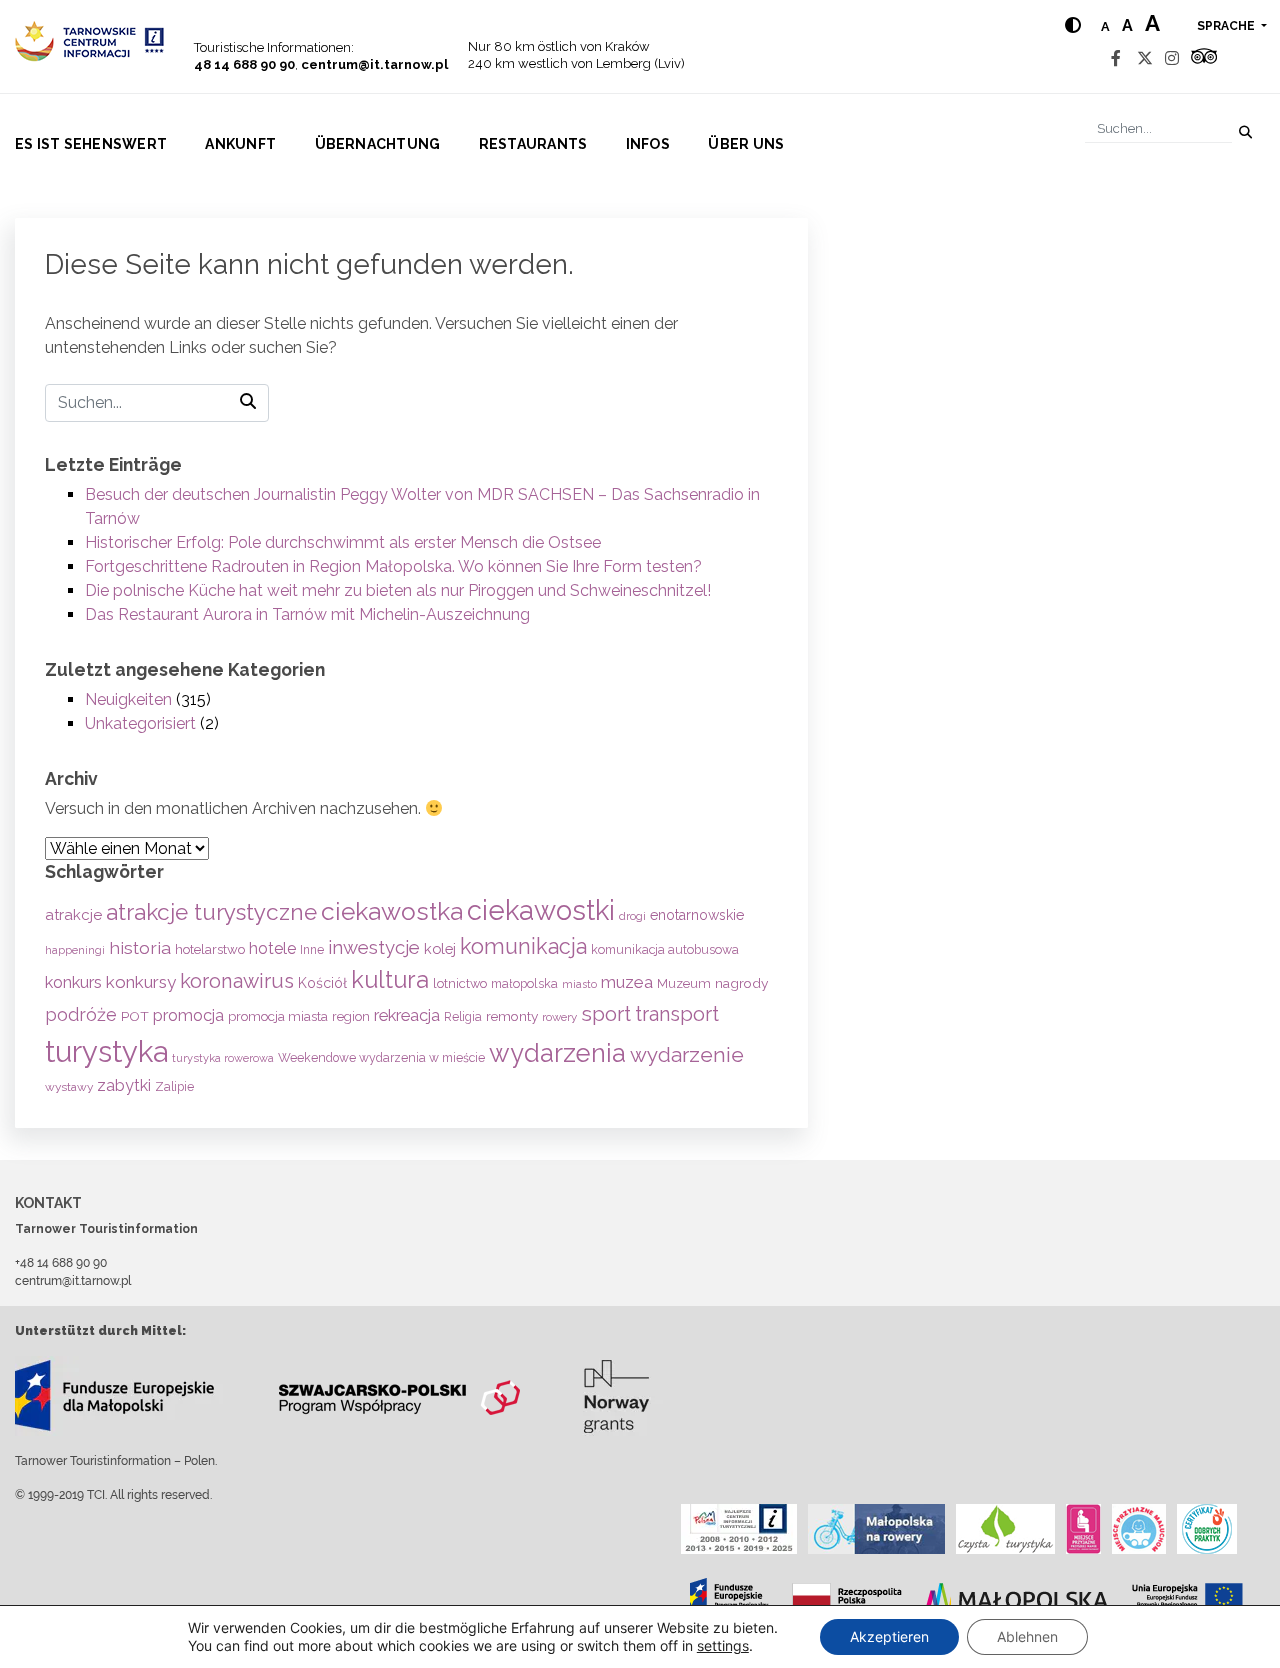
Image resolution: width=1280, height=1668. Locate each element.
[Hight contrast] (1073, 25)
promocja (188, 1015)
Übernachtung (378, 144)
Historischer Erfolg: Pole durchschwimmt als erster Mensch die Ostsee (343, 542)
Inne (312, 950)
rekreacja (407, 1015)
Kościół (322, 983)
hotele (272, 948)
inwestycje (374, 947)
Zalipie (174, 1086)
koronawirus (237, 981)
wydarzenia (557, 1053)
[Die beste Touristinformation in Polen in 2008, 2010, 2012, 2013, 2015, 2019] (739, 1529)
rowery (559, 1017)
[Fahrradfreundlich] (876, 1529)
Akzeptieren (889, 1636)
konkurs (73, 982)
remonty (512, 1016)
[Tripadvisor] (1204, 58)
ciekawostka (392, 911)
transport (677, 1014)
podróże (81, 1014)
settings (723, 1645)
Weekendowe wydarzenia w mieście (381, 1057)
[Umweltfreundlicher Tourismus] (1005, 1529)
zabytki (124, 1085)
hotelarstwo (210, 949)
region (351, 1016)
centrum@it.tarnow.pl (374, 64)
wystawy (69, 1087)
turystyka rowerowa (223, 1058)
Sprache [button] (1227, 26)
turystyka (106, 1051)
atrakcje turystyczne (211, 912)
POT (135, 1016)
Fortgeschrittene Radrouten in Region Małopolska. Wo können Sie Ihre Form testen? (393, 566)
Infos (648, 144)
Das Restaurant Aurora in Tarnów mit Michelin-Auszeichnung (307, 614)
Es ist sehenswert (91, 144)
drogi (632, 916)
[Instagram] (1172, 58)
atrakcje (73, 915)
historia (140, 947)
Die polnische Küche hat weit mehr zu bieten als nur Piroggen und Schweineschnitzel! (398, 590)
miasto (579, 984)
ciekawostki (541, 910)
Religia (463, 1017)
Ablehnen (1027, 1636)
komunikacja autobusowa (665, 949)
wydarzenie (687, 1054)
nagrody (741, 983)
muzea (627, 982)
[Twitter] (1145, 58)
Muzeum (684, 983)
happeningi (75, 950)
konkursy (141, 982)
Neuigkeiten (128, 699)
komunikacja (523, 946)
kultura (390, 980)
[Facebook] (1116, 58)
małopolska (524, 983)
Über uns (746, 144)
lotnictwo (460, 983)
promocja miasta (278, 1016)
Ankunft (240, 144)
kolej (440, 948)
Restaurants (533, 144)
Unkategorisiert (140, 723)
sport (606, 1014)
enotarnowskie (697, 915)
